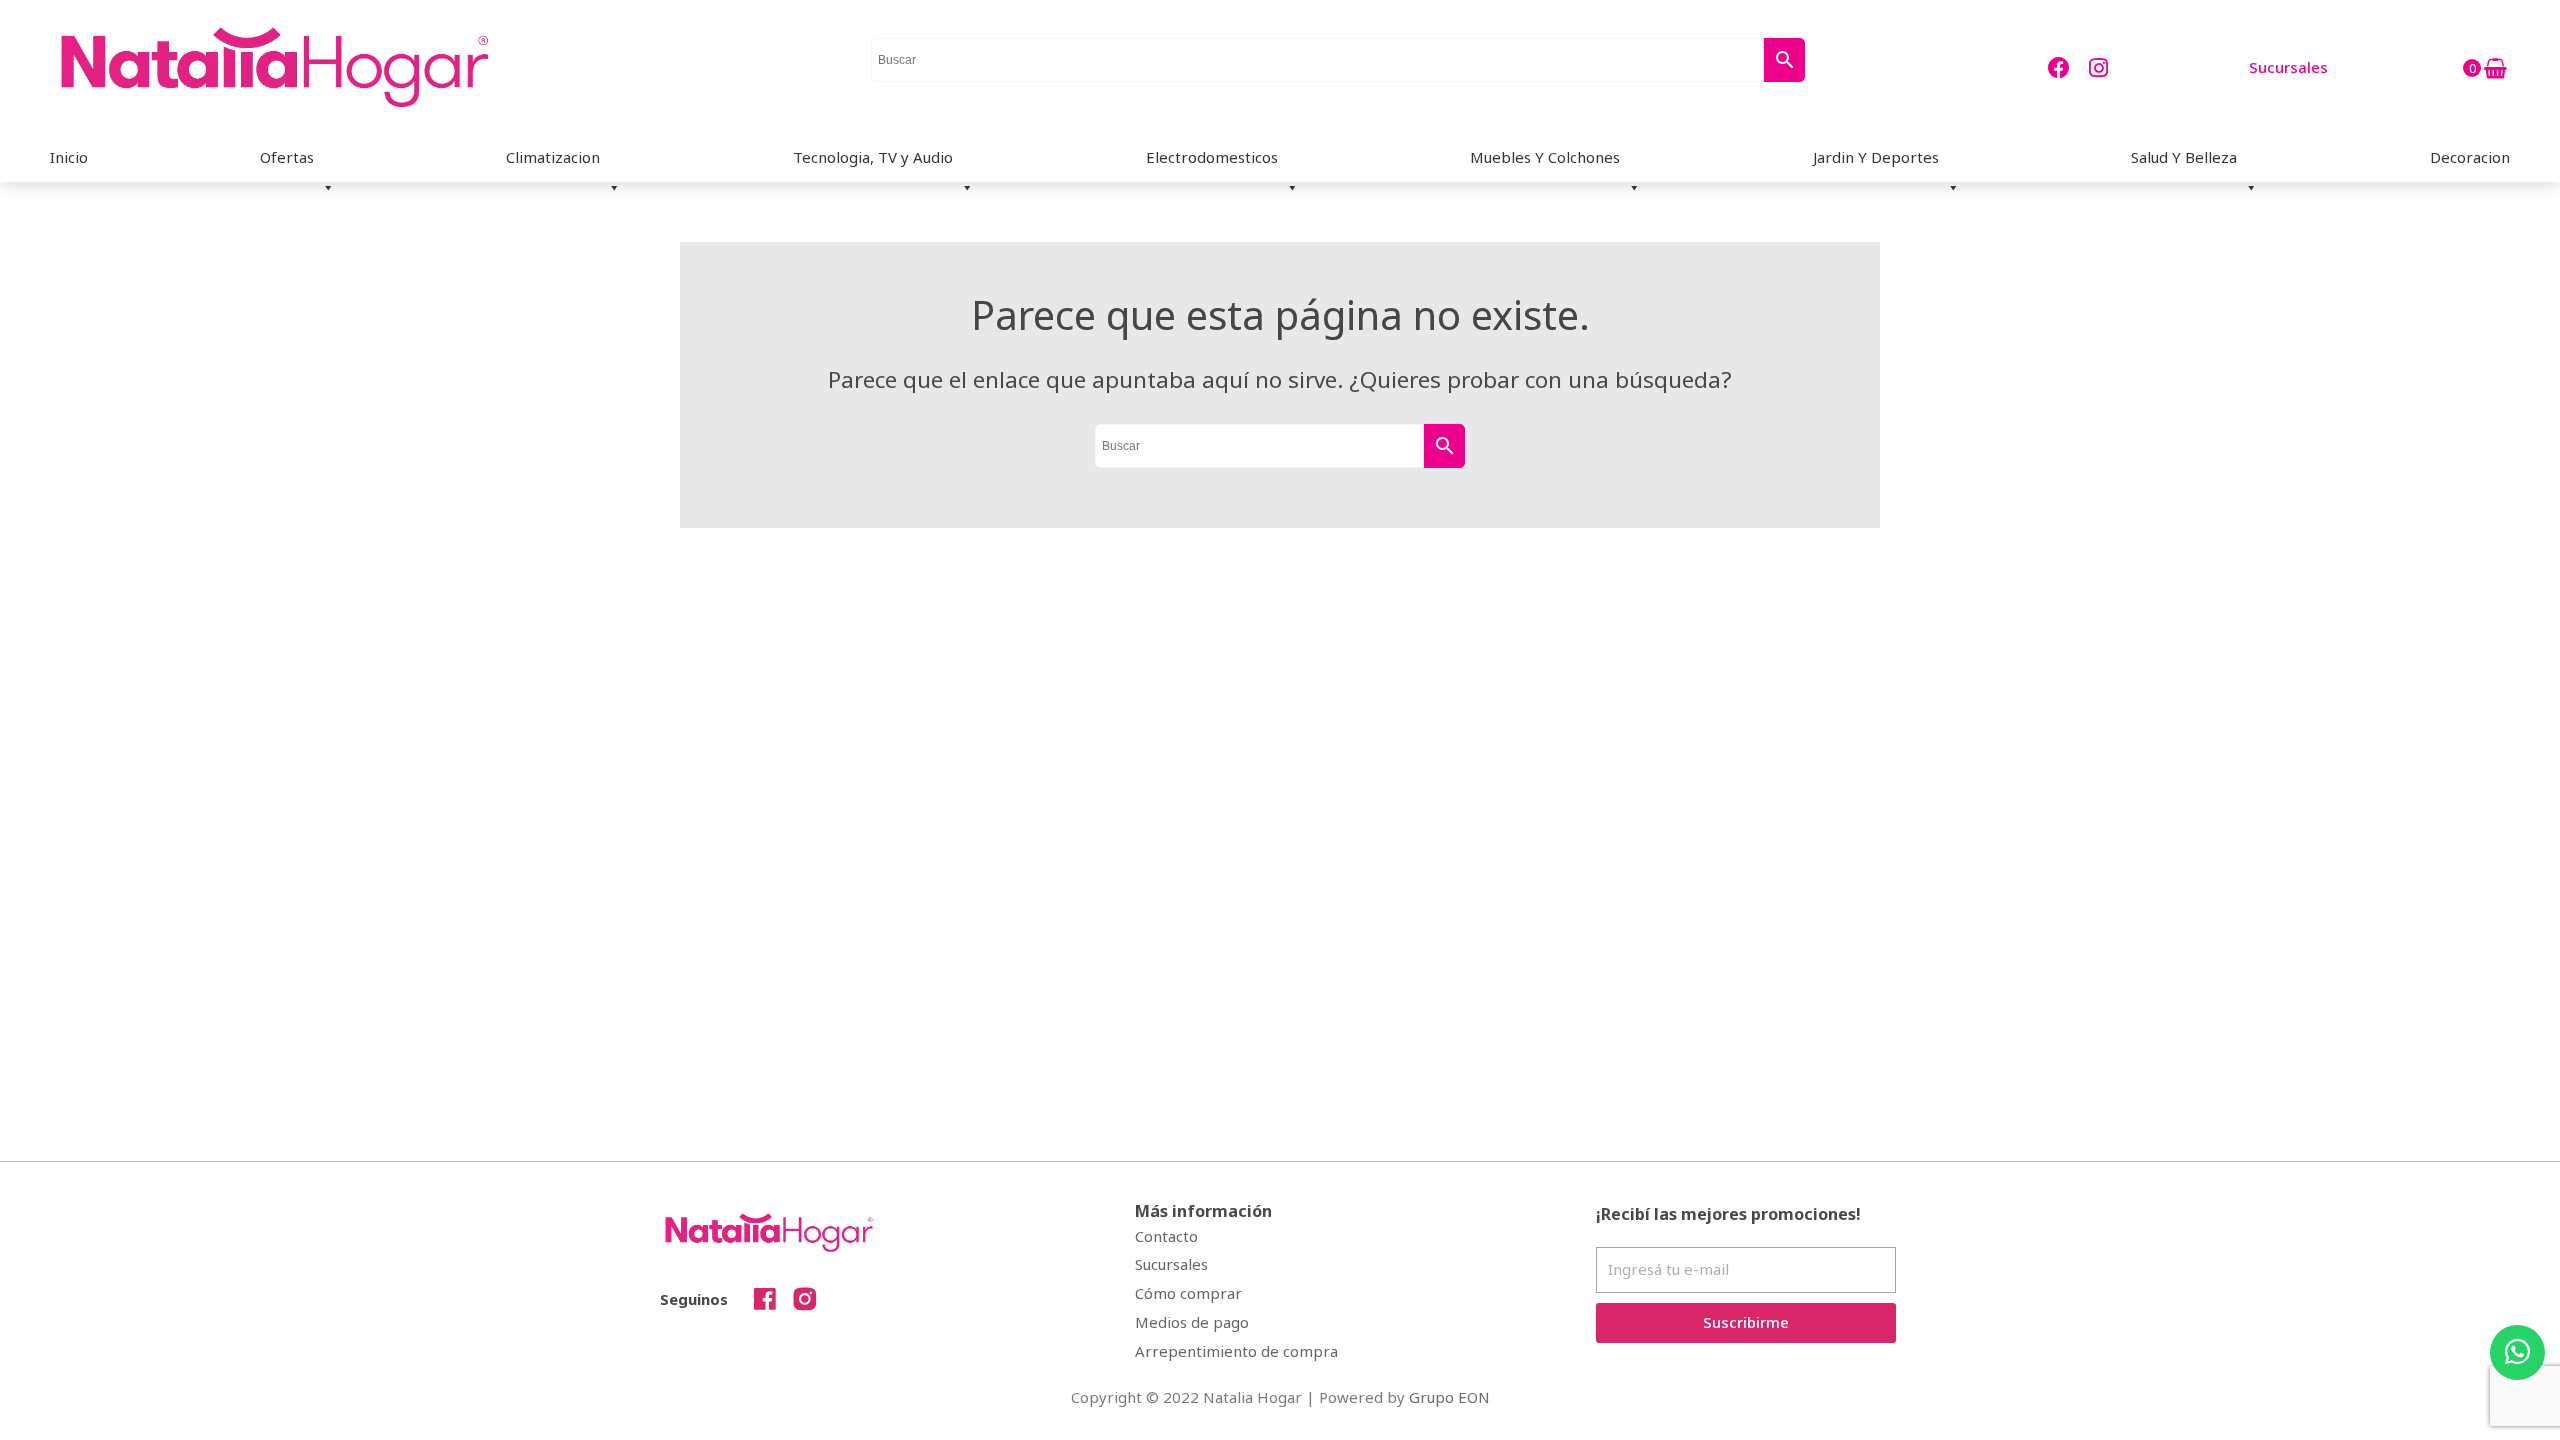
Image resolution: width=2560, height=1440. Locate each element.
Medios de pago (1192, 1322)
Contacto (1166, 1236)
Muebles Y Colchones (1545, 157)
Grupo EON (1449, 1397)
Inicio (69, 157)
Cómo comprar (1188, 1293)
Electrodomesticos (1212, 157)
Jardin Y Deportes (1876, 157)
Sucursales (1171, 1264)
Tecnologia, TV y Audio (873, 157)
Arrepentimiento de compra (1236, 1351)
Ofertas (287, 157)
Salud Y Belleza (2184, 157)
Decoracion (2470, 157)
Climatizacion (553, 157)
